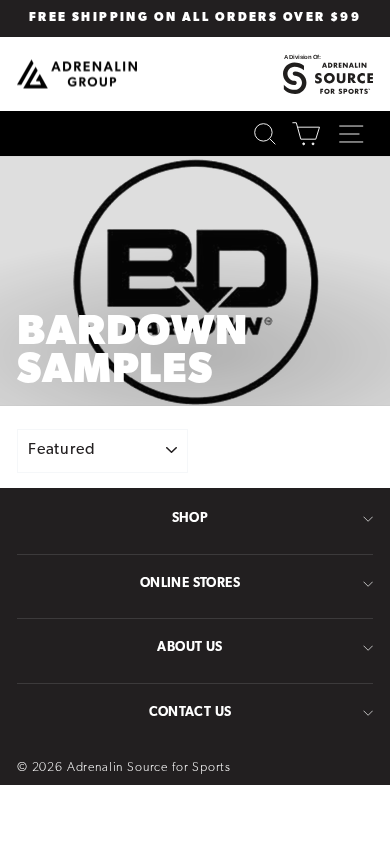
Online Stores (190, 583)
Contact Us (190, 712)
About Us (189, 647)
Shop (190, 518)
